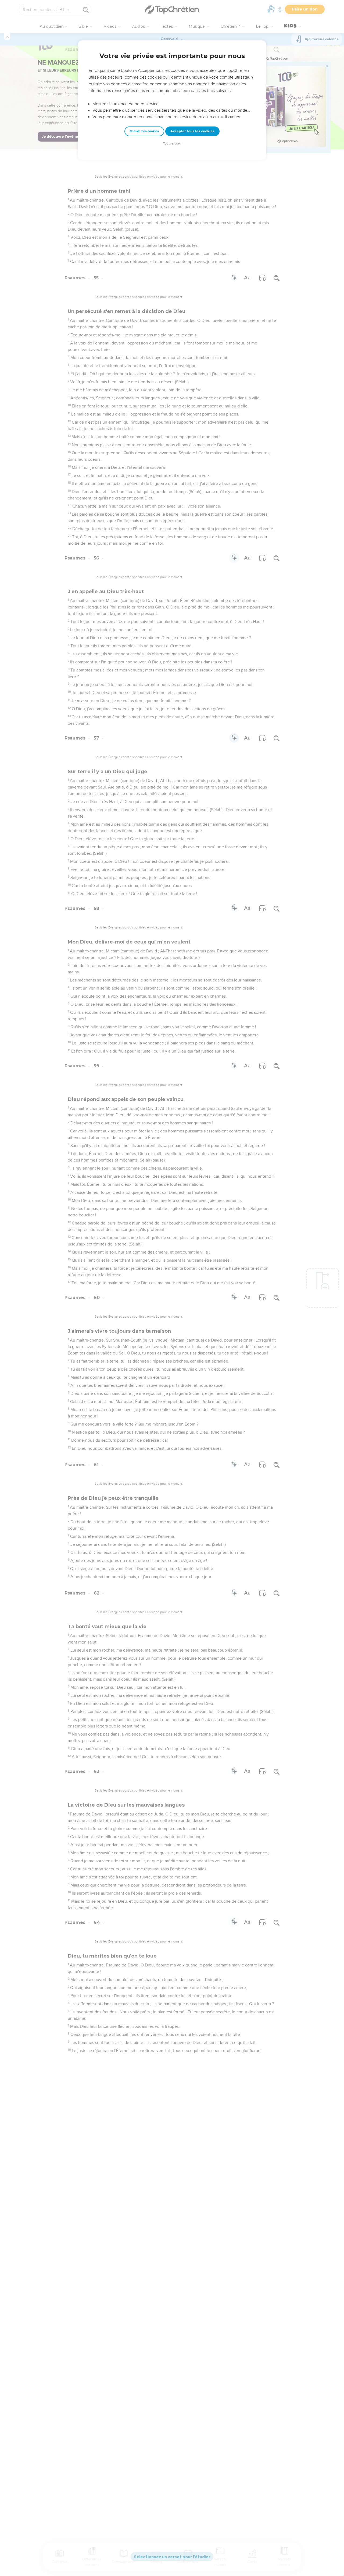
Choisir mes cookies (144, 131)
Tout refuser (172, 144)
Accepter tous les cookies (192, 131)
